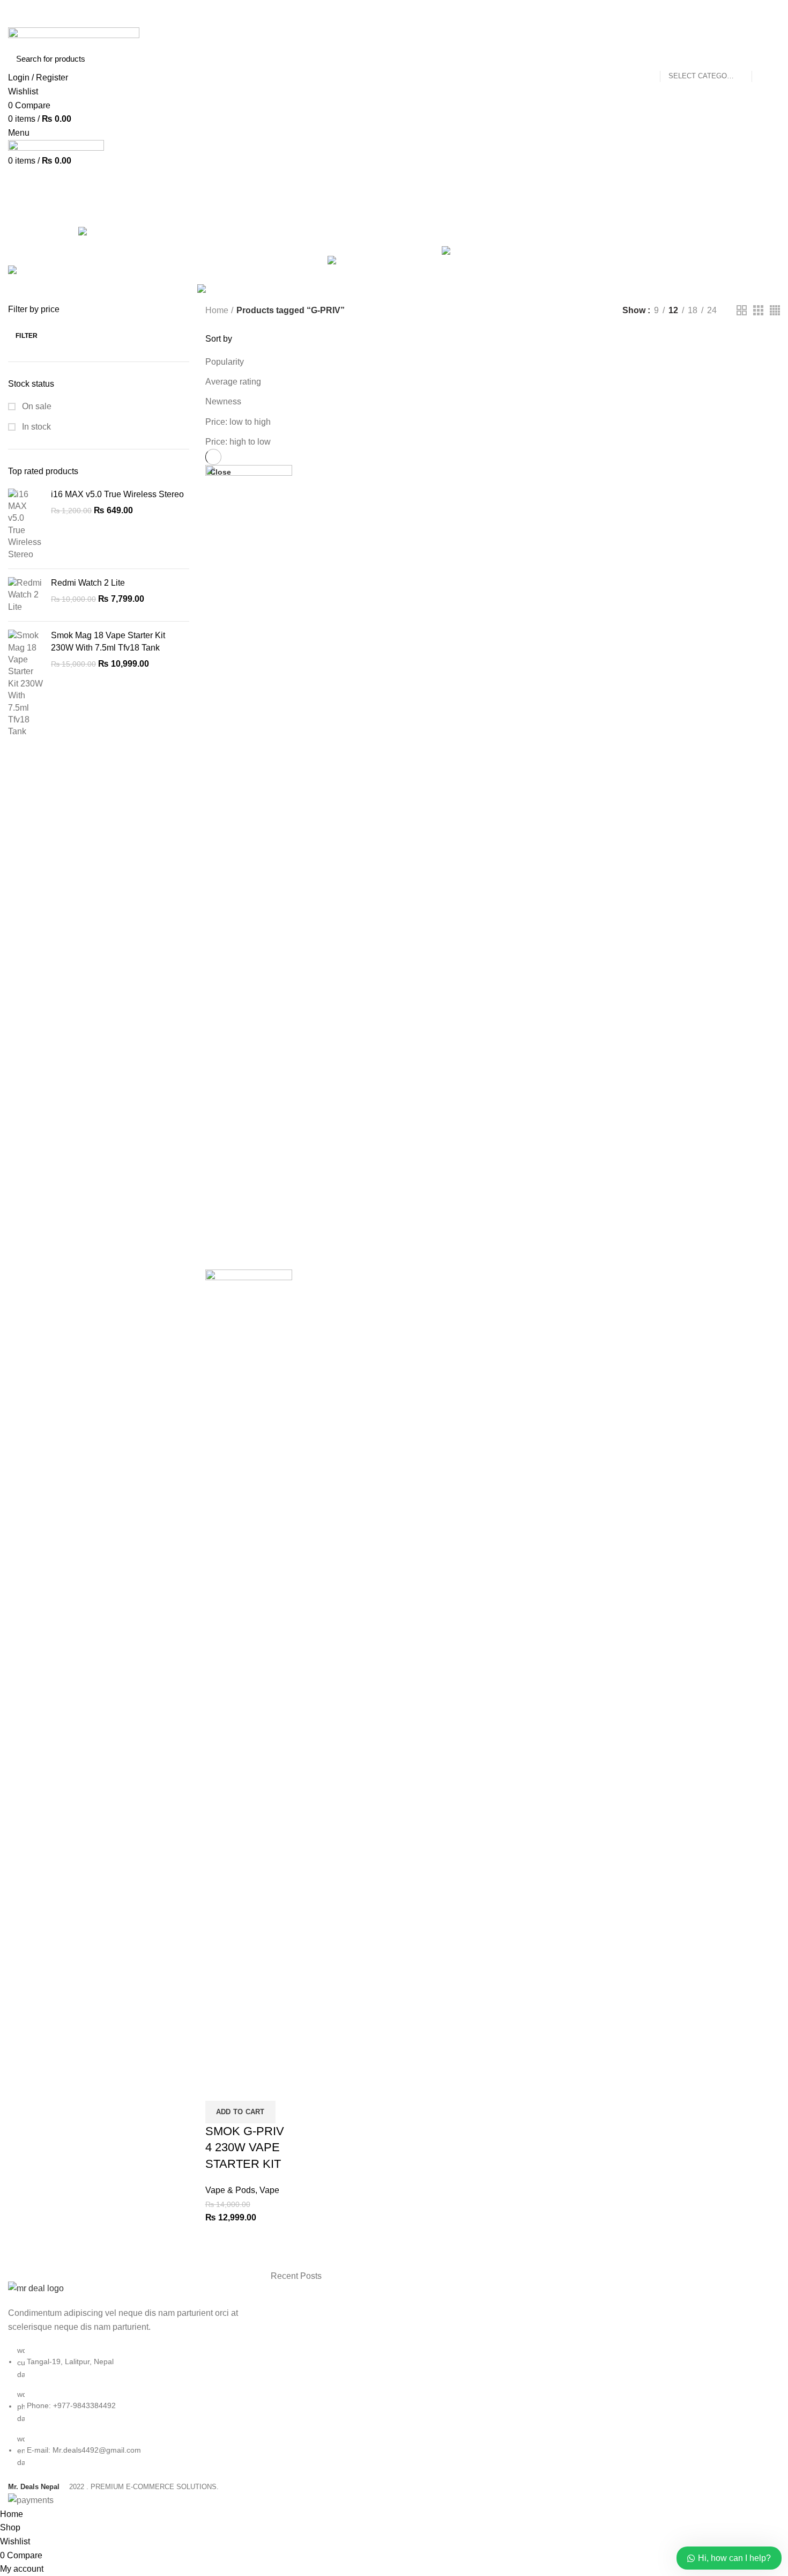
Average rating (233, 382)
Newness (223, 401)
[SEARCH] (765, 58)
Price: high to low (238, 442)
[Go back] (330, 211)
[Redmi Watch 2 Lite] (25, 595)
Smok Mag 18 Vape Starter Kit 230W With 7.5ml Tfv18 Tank (108, 641)
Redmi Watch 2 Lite (88, 583)
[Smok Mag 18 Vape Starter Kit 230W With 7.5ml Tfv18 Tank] (25, 684)
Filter (27, 336)
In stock (35, 427)
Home (217, 310)
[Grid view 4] (775, 310)
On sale (36, 406)
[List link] (131, 2375)
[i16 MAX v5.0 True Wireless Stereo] (25, 525)
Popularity (225, 362)
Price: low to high (238, 422)
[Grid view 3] (758, 310)
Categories (425, 211)
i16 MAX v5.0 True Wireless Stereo (117, 494)
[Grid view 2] (742, 310)
